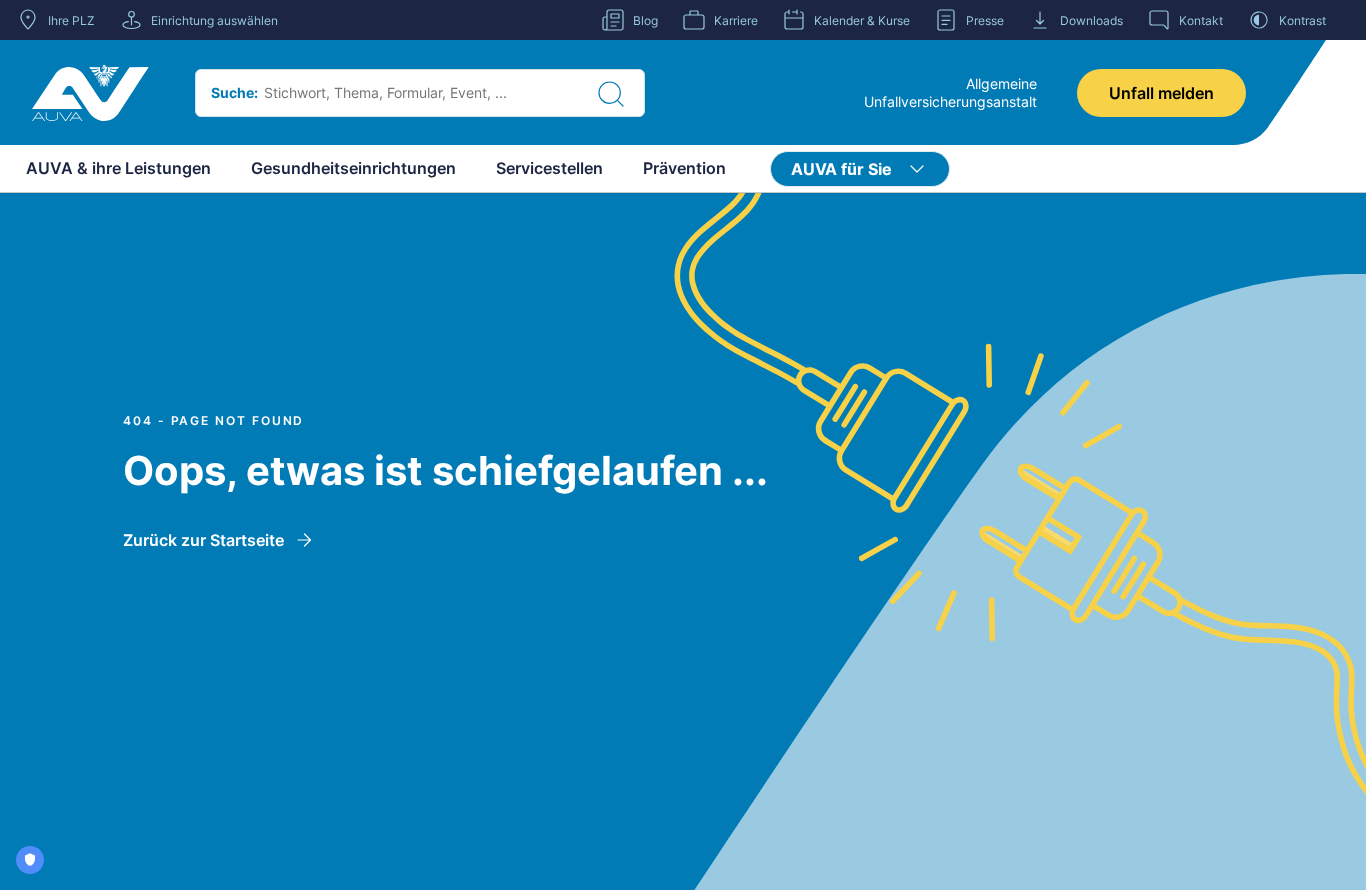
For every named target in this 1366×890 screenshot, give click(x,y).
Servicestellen (549, 168)
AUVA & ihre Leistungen (118, 168)
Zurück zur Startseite (203, 540)
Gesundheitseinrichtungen (353, 168)
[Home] (90, 93)
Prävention (684, 168)
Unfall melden (1161, 93)
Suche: (234, 92)
